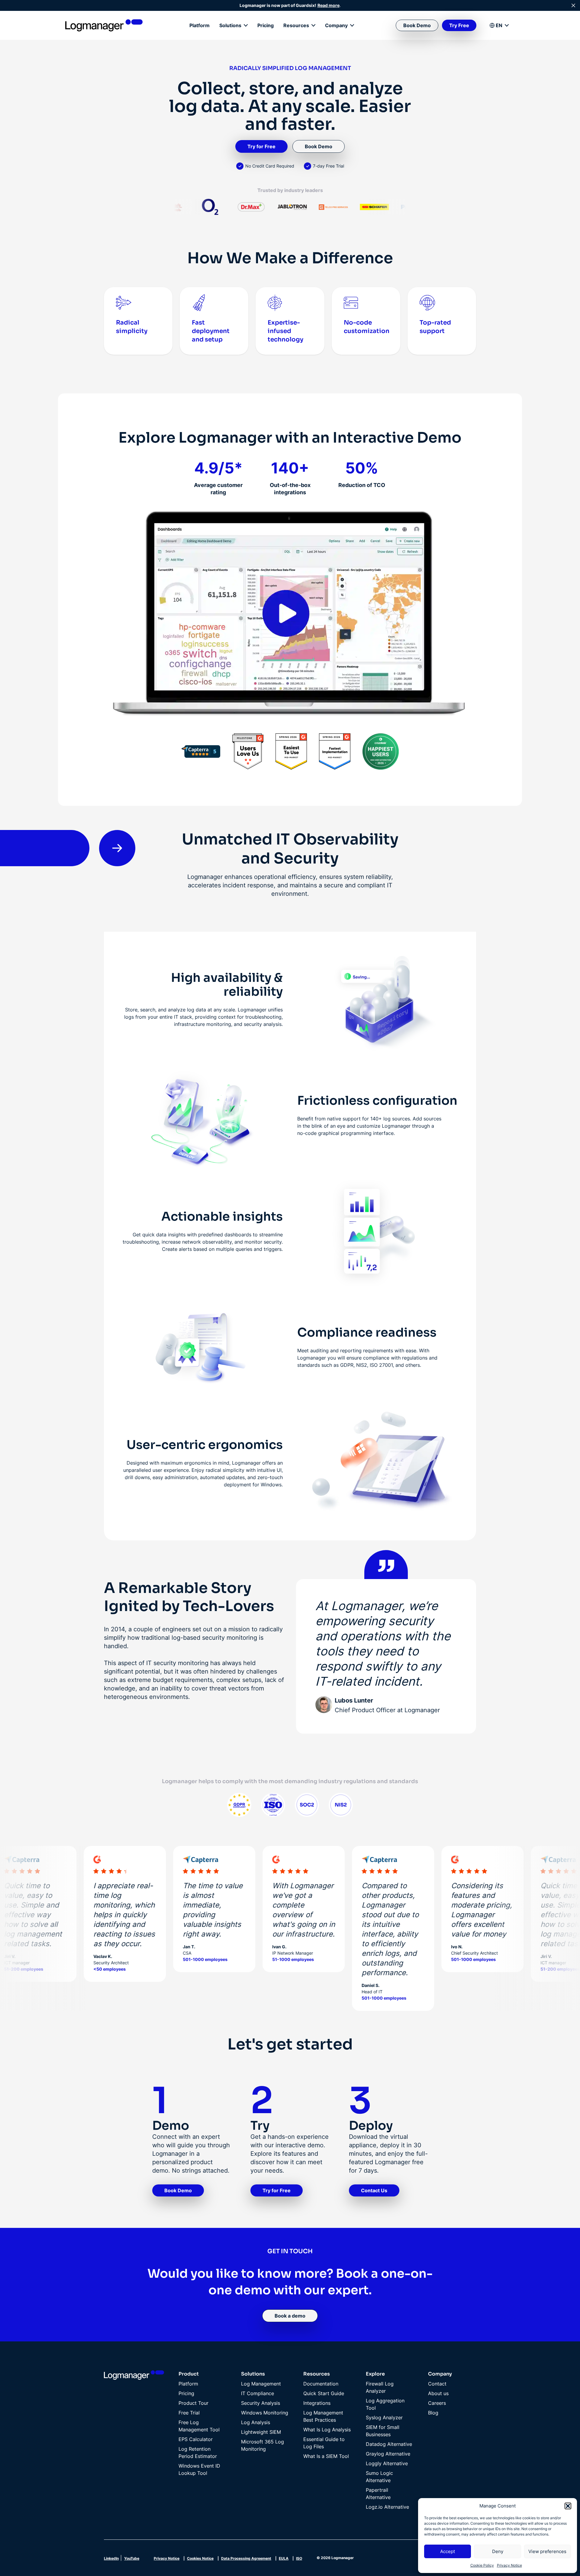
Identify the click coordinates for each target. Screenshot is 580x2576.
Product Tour (193, 2403)
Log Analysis (256, 2422)
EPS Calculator (196, 2439)
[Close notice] (573, 5)
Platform (200, 25)
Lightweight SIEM (261, 2432)
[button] (568, 2506)
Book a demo (290, 2316)
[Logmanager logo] (104, 25)
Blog (433, 2413)
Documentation (321, 2384)
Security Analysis (261, 2403)
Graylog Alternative (388, 2454)
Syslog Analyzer (384, 2417)
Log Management (261, 2384)
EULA (284, 2558)
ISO (299, 2558)
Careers (437, 2403)
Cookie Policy (482, 2565)
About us (438, 2393)
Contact (437, 2384)
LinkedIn (111, 2558)
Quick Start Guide (324, 2393)
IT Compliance (258, 2393)
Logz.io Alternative (387, 2507)
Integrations (317, 2403)
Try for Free (261, 146)
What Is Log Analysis (327, 2430)
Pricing (266, 25)
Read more (329, 5)
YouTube (132, 2558)
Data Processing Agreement (246, 2558)
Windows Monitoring (265, 2413)
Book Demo (417, 25)
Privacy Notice (509, 2565)
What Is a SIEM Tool (326, 2456)
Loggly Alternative (387, 2463)
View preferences (547, 2551)
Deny (498, 2551)
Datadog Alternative (389, 2444)
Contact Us (374, 2190)
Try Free (459, 25)
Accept (448, 2551)
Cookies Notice (200, 2558)
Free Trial (189, 2413)
